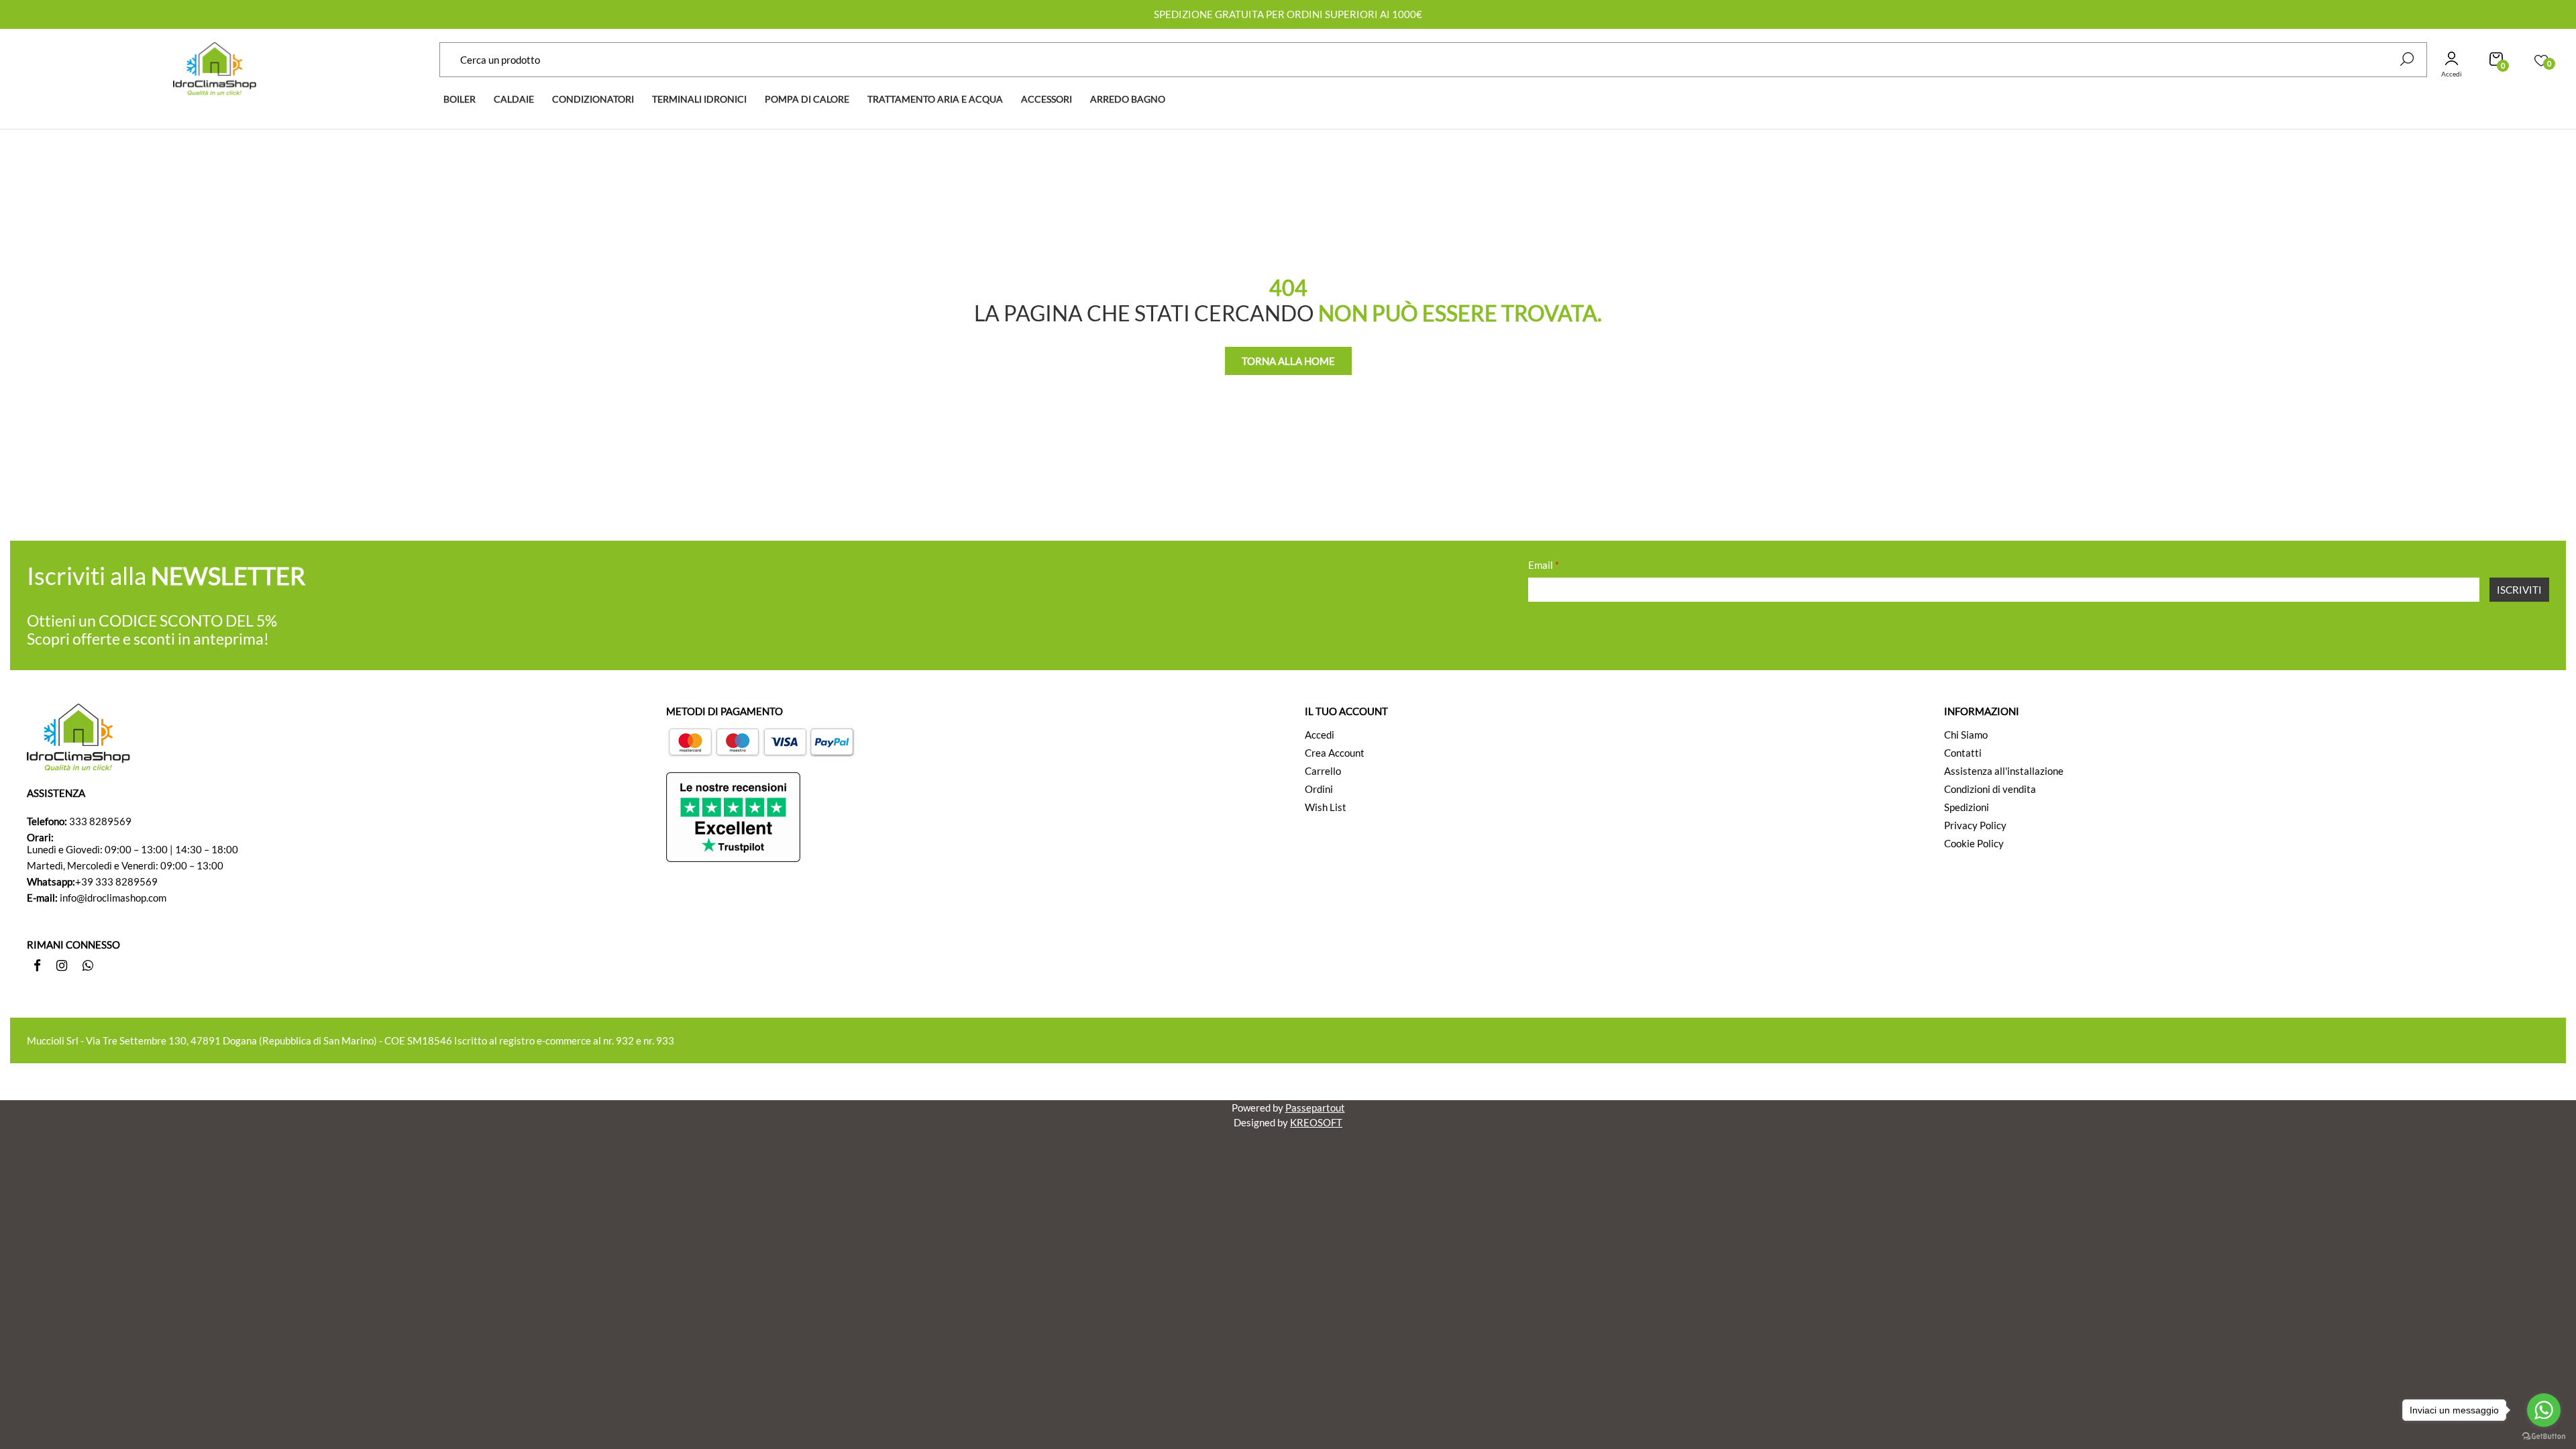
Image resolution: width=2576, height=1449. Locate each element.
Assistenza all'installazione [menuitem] (2004, 771)
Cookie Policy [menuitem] (1974, 843)
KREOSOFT (1316, 1122)
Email (1544, 565)
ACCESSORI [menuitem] (1046, 99)
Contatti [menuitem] (1963, 753)
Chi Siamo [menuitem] (1966, 735)
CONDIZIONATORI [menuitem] (593, 99)
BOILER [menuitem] (460, 99)
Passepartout (1315, 1108)
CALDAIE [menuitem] (514, 99)
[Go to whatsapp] (2544, 1410)
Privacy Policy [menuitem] (1975, 825)
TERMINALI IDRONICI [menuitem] (699, 99)
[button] (2407, 59)
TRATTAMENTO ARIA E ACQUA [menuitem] (935, 99)
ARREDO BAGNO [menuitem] (1128, 99)
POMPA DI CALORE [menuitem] (807, 99)
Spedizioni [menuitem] (1967, 807)
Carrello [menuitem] (1323, 771)
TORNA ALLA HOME (1288, 361)
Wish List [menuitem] (1326, 807)
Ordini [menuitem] (1319, 789)
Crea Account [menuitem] (1335, 753)
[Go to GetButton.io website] (2544, 1436)
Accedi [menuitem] (1320, 735)
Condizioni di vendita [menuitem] (1990, 789)
